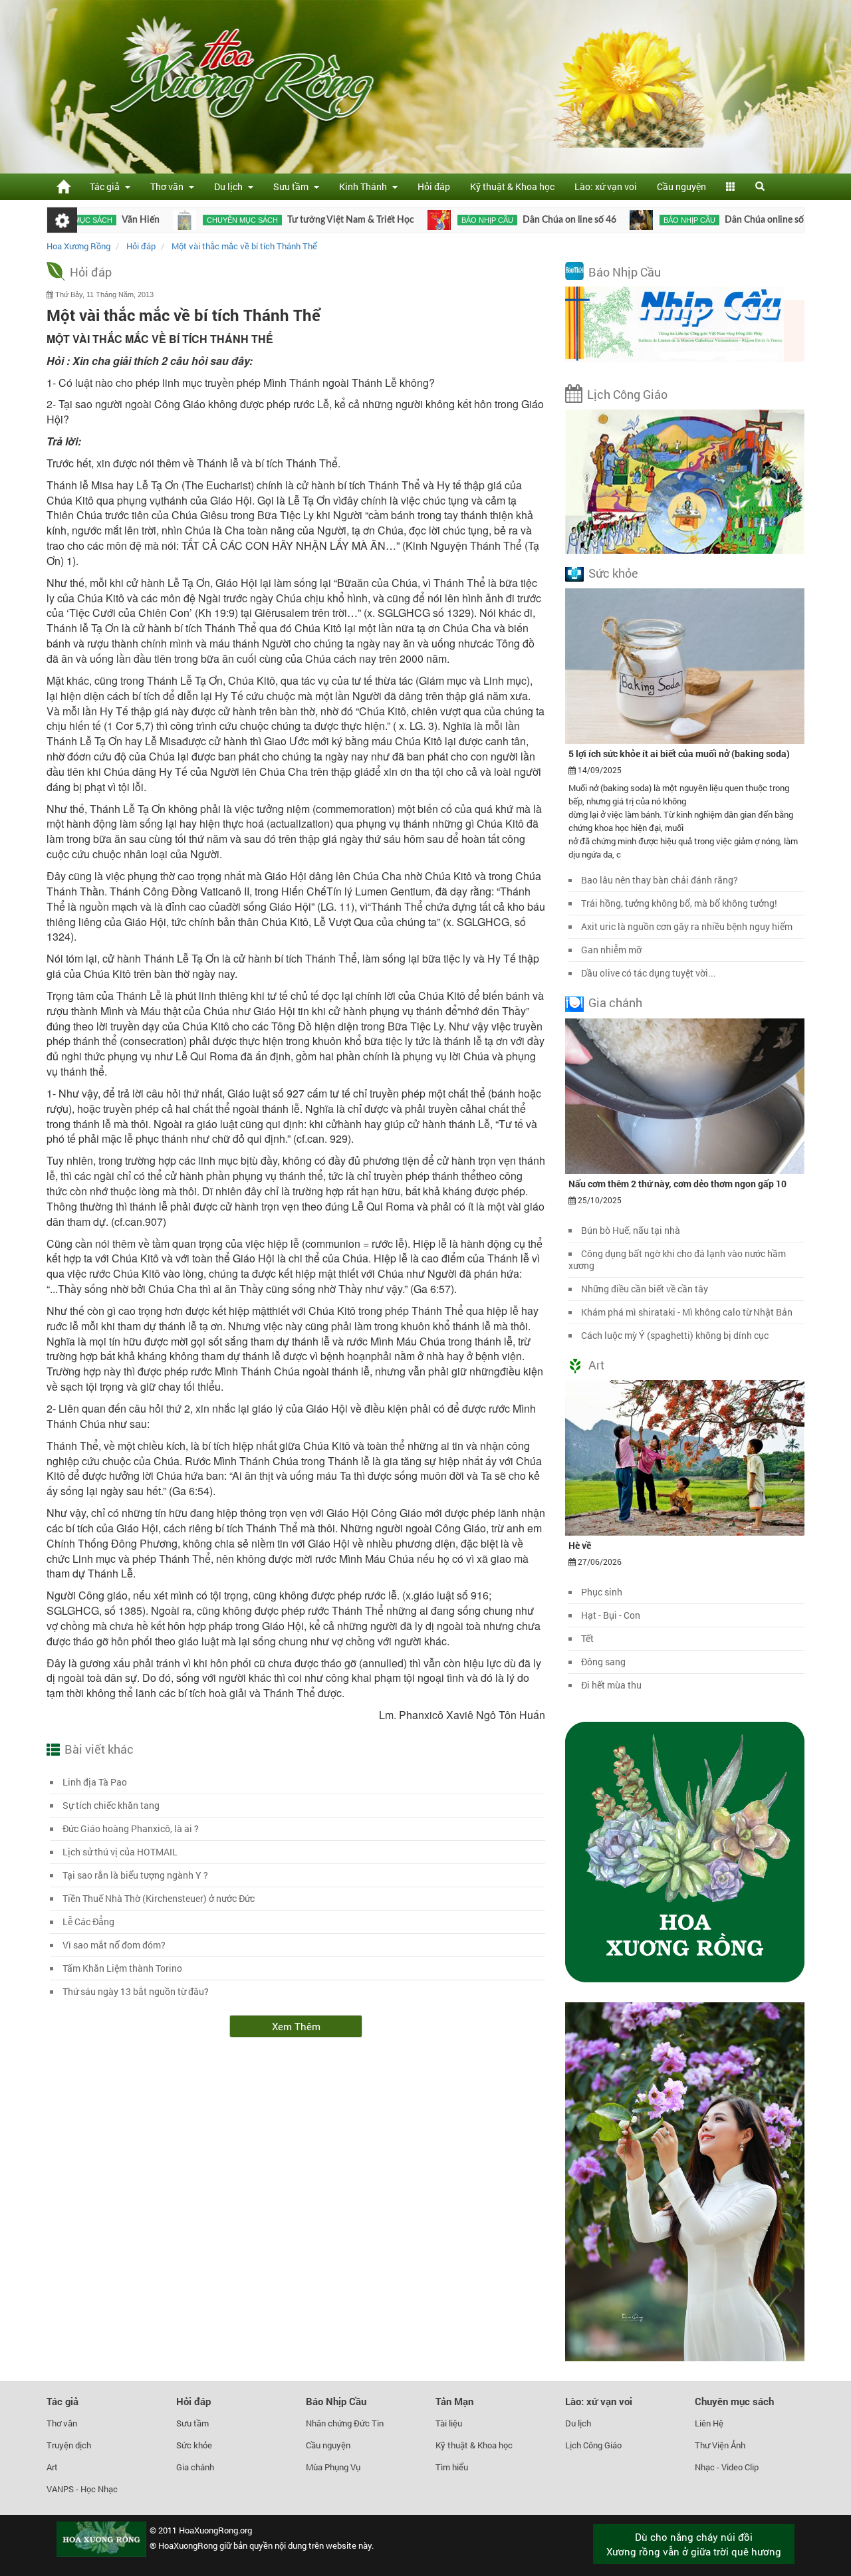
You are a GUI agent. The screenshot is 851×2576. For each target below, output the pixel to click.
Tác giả (62, 2401)
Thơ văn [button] (169, 186)
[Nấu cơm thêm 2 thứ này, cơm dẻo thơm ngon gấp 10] (685, 1095)
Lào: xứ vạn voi (606, 186)
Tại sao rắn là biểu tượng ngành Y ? (135, 1875)
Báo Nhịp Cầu (625, 272)
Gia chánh (615, 1002)
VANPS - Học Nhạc (82, 2489)
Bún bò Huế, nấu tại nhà (631, 1230)
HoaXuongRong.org (215, 2530)
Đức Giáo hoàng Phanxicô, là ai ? (131, 1828)
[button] (731, 187)
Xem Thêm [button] (296, 2026)
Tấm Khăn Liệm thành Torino (122, 1968)
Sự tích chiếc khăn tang (111, 1805)
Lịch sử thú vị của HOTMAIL (120, 1852)
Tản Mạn (454, 2401)
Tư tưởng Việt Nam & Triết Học (287, 220)
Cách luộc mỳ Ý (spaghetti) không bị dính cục (675, 1335)
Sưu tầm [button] (293, 186)
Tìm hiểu (452, 2467)
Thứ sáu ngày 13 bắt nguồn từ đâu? (136, 1991)
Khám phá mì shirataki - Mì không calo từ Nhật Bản (687, 1312)
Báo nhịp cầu (424, 220)
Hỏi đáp (434, 186)
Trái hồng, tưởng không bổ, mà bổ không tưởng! (679, 903)
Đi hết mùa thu (611, 1685)
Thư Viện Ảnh (720, 2445)
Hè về (580, 1545)
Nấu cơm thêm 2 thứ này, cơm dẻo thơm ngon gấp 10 (677, 1184)
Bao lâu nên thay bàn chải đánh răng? (660, 880)
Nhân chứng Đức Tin (345, 2423)
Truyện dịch (69, 2445)
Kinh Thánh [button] (365, 186)
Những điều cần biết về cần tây (645, 1289)
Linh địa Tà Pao (95, 1782)
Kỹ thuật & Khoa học (512, 186)
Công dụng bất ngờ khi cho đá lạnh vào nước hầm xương (677, 1259)
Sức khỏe (613, 573)
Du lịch (578, 2423)
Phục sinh (602, 1592)
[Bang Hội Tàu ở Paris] (778, 220)
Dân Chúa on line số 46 (506, 220)
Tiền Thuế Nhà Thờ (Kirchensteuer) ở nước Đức (159, 1898)
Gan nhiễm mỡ (611, 950)
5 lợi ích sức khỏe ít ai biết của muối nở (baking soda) (679, 754)
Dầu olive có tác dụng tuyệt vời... (649, 973)
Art (596, 1365)
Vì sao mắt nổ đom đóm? (114, 1945)
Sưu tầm (192, 2423)
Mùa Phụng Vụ (333, 2467)
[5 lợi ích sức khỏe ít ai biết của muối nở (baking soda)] (685, 665)
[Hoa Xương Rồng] (63, 186)
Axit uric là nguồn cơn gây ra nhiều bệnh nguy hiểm (687, 926)
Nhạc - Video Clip (727, 2467)
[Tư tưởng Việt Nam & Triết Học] (121, 220)
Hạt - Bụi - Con (611, 1615)
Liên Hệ (709, 2423)
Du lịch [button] (230, 186)
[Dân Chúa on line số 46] (375, 220)
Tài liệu (449, 2423)
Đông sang (603, 1662)
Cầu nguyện (681, 186)
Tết (587, 1638)
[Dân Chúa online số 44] (577, 220)
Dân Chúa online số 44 (707, 220)
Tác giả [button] (107, 186)
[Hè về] (685, 1457)
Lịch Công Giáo (627, 394)
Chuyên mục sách (179, 220)
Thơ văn (62, 2423)
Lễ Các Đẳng (88, 1922)
